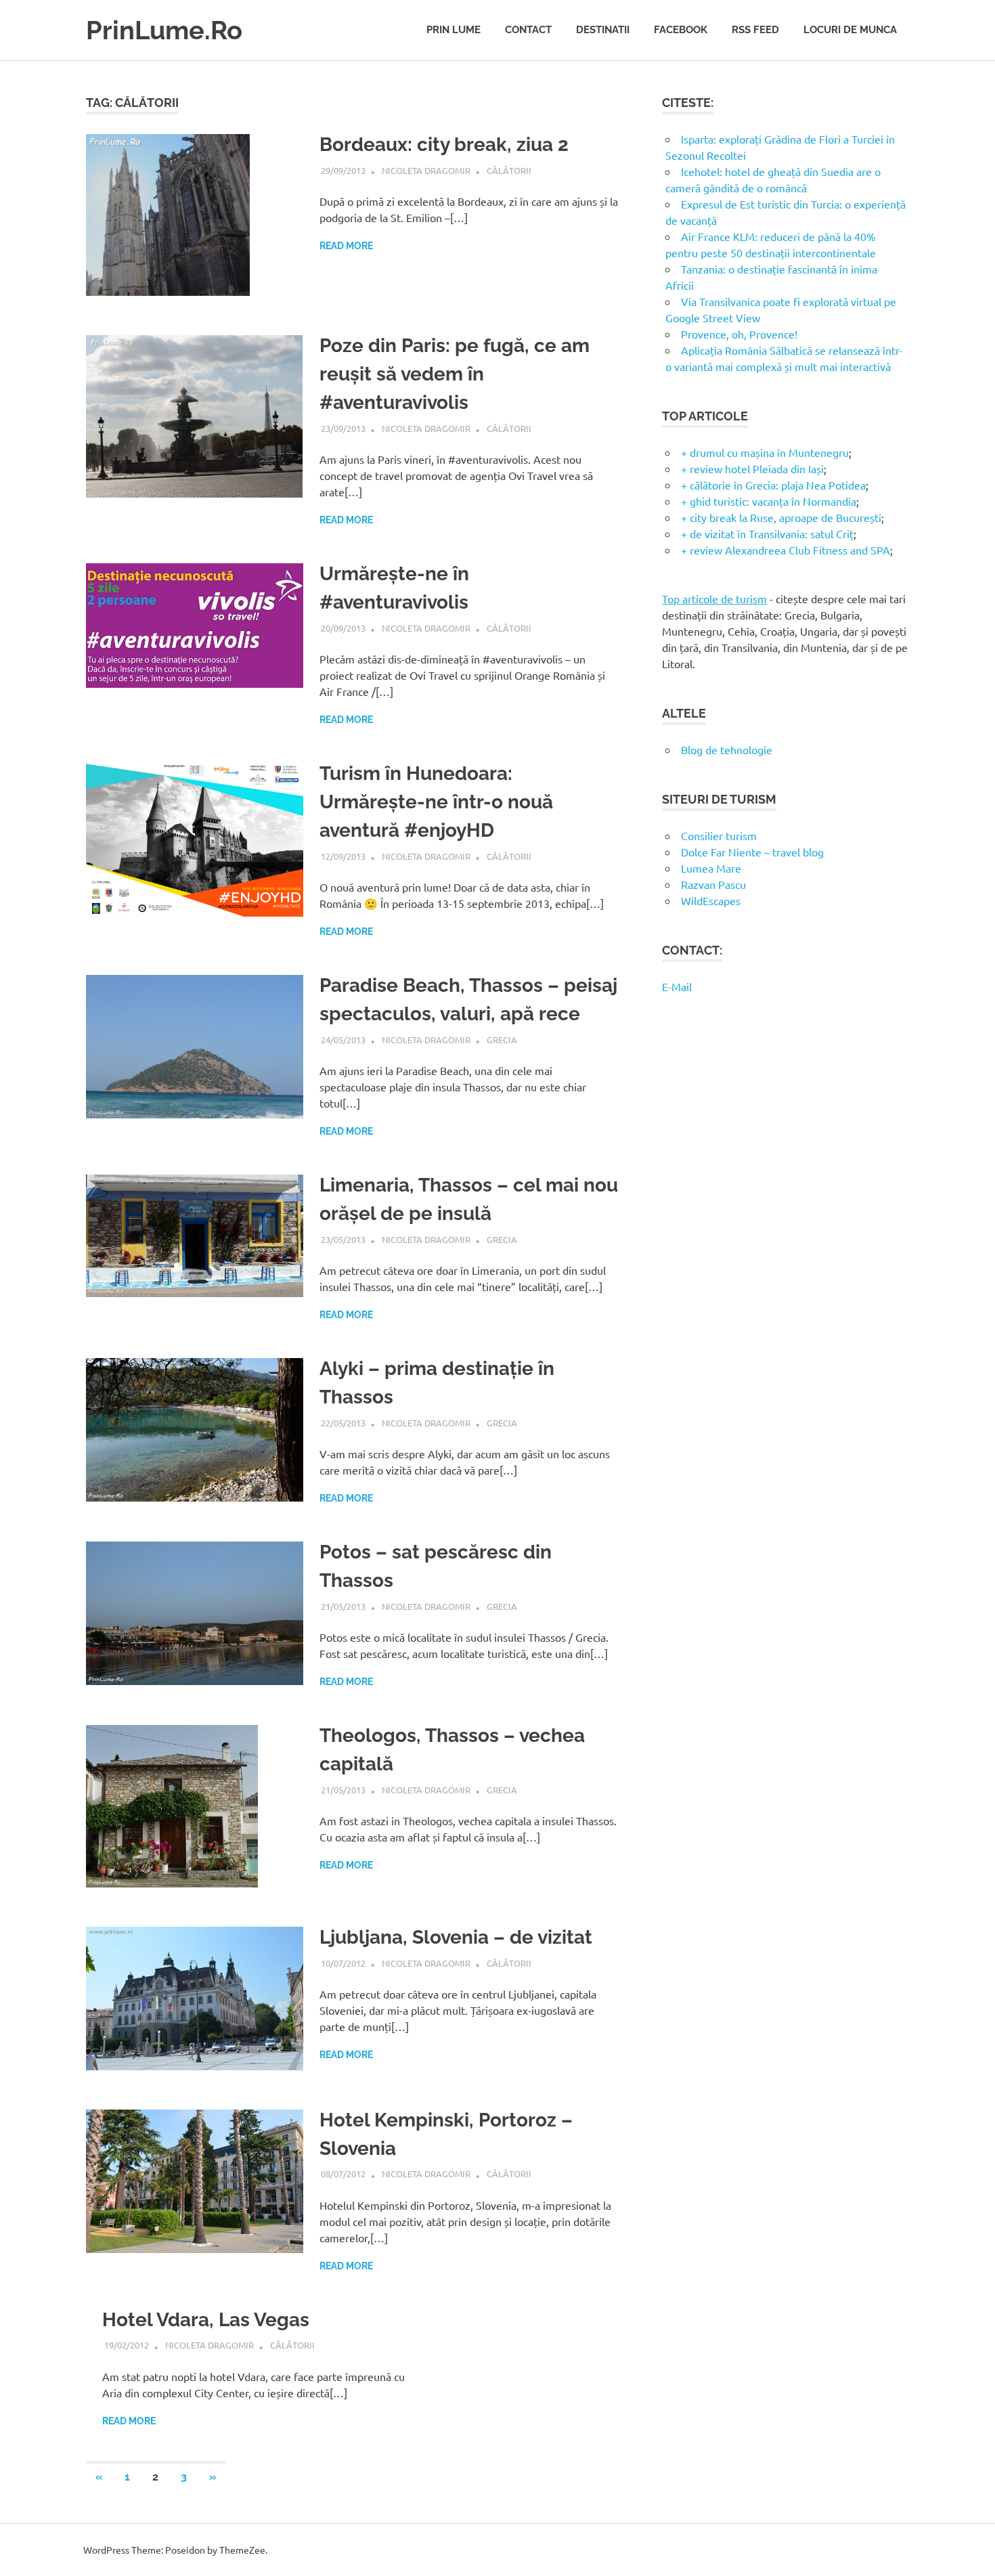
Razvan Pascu (713, 884)
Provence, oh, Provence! (739, 334)
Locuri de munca (850, 30)
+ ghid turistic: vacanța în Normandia (769, 501)
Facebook (681, 30)
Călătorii (509, 170)
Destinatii (603, 30)
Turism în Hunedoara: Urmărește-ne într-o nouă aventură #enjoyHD (436, 802)
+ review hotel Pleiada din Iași (752, 468)
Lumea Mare (711, 868)
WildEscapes (711, 900)
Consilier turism (719, 835)
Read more (346, 246)
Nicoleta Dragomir (426, 170)
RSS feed (755, 30)
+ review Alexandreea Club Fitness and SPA (786, 550)
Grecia (502, 1040)
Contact (528, 30)
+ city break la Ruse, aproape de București (781, 517)
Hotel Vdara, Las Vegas (206, 2320)
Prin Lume (454, 30)
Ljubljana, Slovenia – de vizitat (456, 1937)
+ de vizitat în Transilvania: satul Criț (767, 533)
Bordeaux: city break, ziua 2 (444, 145)
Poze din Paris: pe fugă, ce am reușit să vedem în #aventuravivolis (455, 374)
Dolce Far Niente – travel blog (752, 852)
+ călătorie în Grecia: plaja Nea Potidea (773, 485)
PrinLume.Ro (164, 30)
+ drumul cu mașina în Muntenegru (765, 452)
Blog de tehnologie (727, 749)
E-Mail (677, 986)
